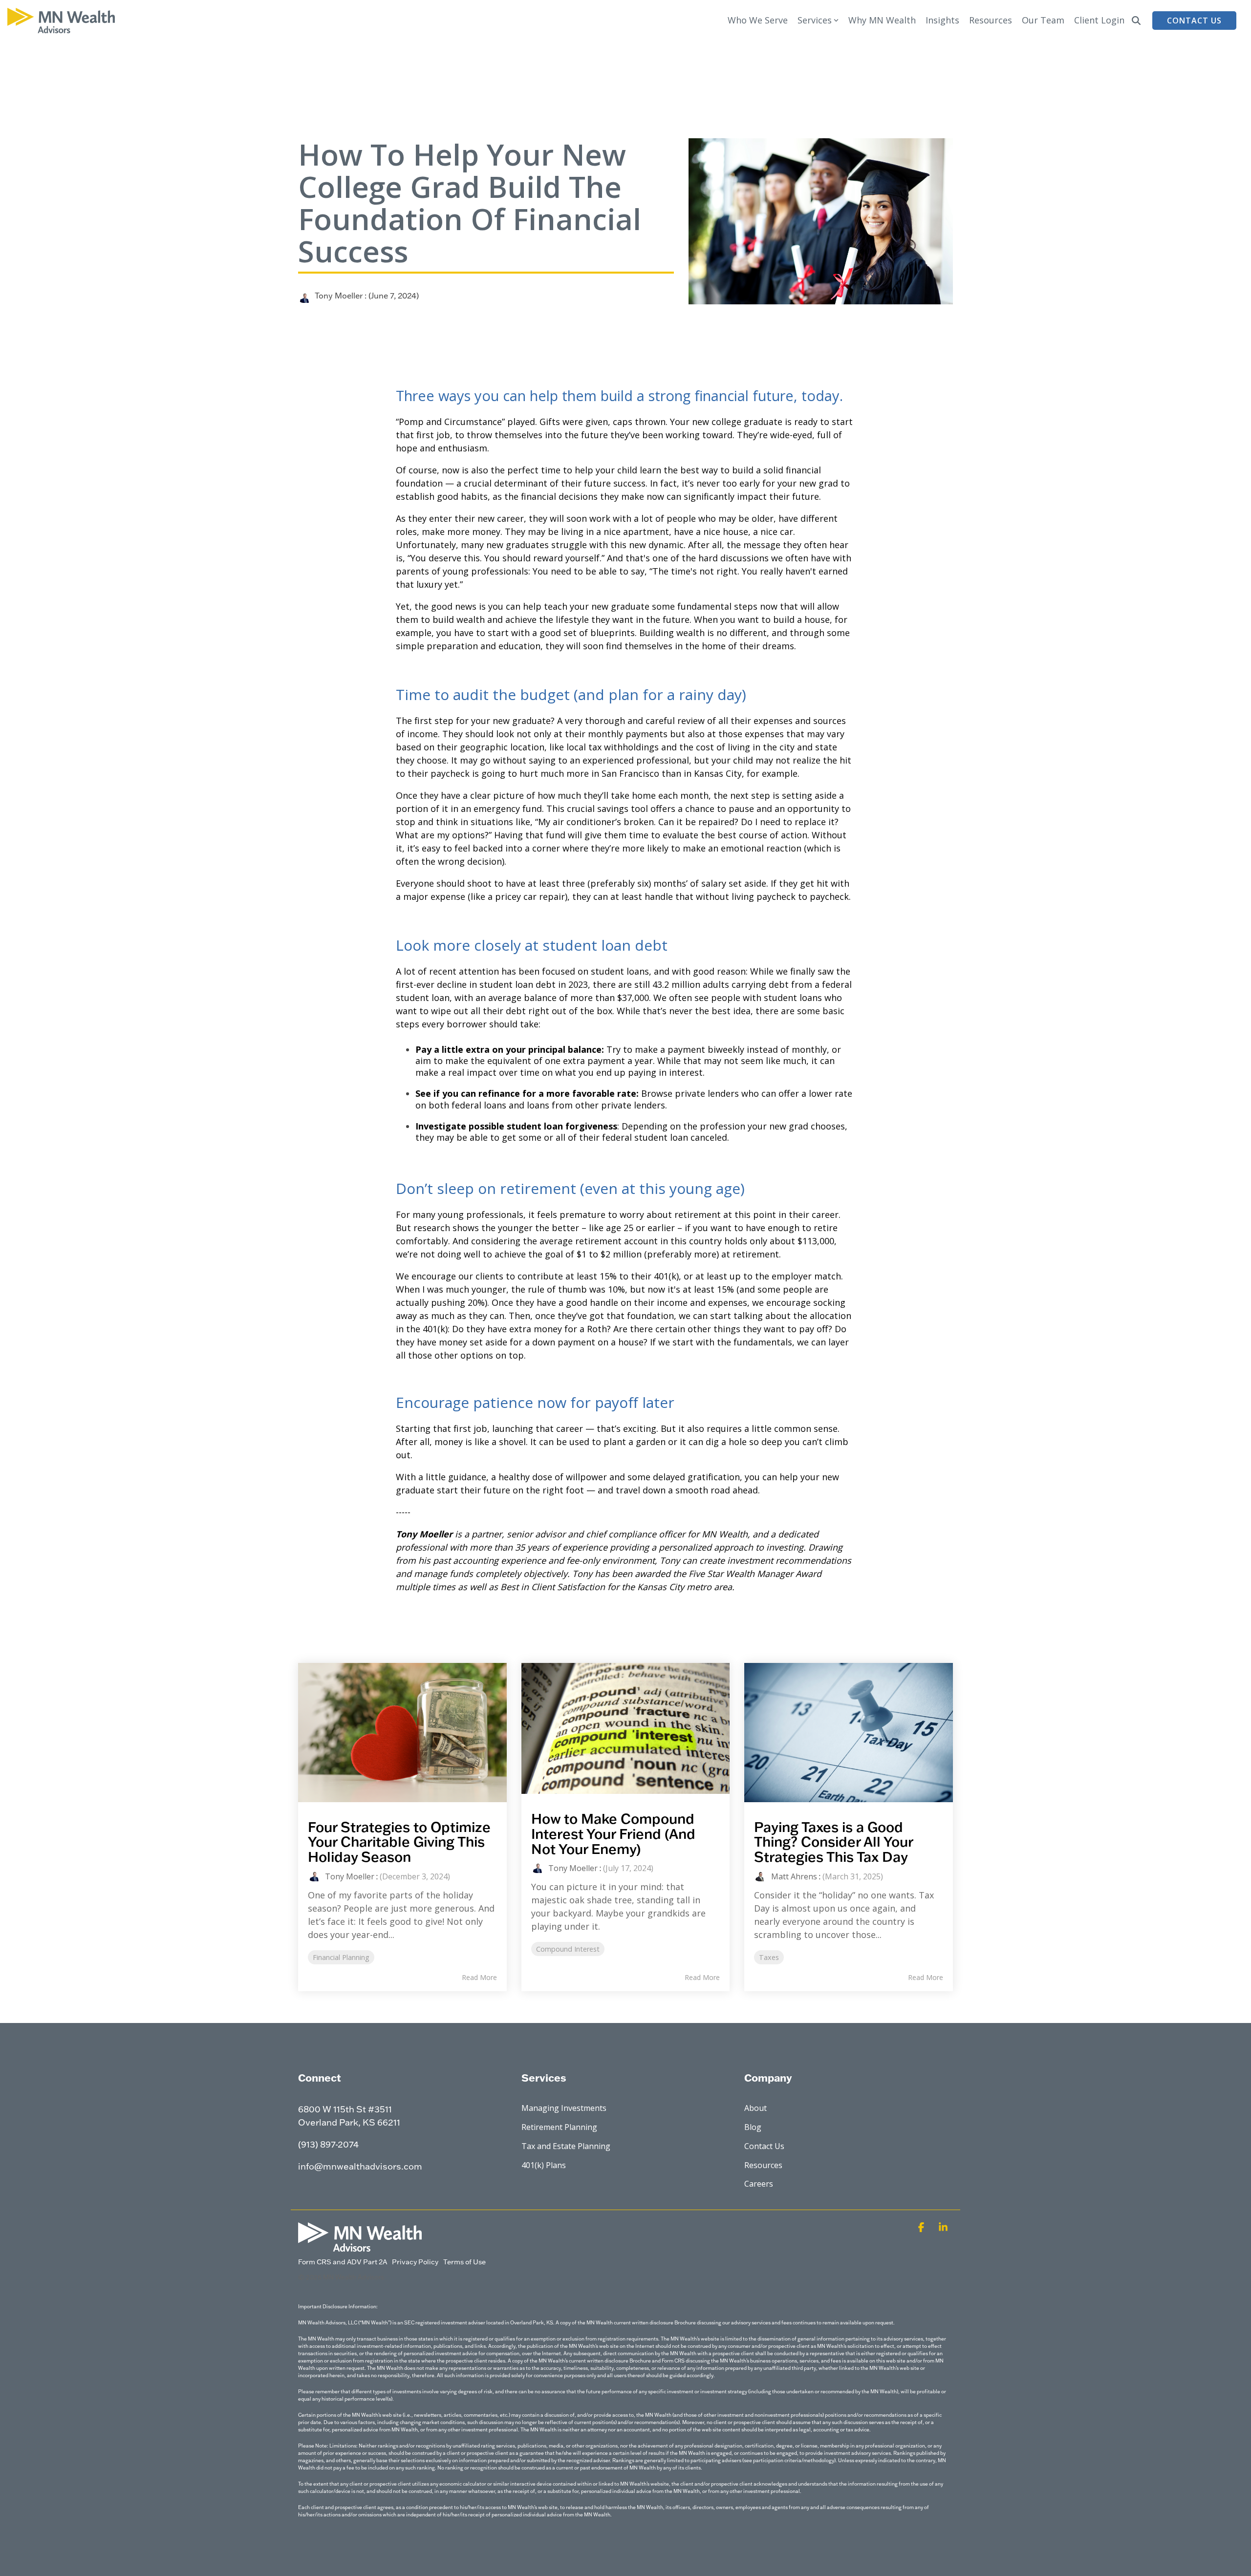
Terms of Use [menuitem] (464, 2262)
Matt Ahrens (794, 1876)
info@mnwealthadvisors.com (360, 2166)
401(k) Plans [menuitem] (544, 2165)
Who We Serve (758, 20)
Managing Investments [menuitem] (564, 2108)
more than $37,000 (610, 998)
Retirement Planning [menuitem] (559, 2127)
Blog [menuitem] (753, 2127)
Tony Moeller (339, 295)
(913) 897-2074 (328, 2144)
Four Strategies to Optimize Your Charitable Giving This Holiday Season (399, 1842)
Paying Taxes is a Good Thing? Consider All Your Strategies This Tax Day (833, 1842)
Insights (942, 20)
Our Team (1043, 20)
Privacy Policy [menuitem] (415, 2262)
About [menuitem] (755, 2108)
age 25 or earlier (640, 1228)
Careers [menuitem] (759, 2184)
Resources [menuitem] (763, 2165)
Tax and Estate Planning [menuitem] (566, 2146)
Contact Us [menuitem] (764, 2146)
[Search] (1136, 21)
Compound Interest (568, 1949)
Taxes (769, 1957)
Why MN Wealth (882, 20)
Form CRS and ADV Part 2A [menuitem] (343, 2262)
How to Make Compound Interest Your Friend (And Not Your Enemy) (613, 1833)
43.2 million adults (691, 984)
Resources (991, 20)
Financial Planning (341, 1957)
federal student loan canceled (665, 1137)
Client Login (1099, 20)
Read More (479, 1978)
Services (815, 20)
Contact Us (1194, 21)
